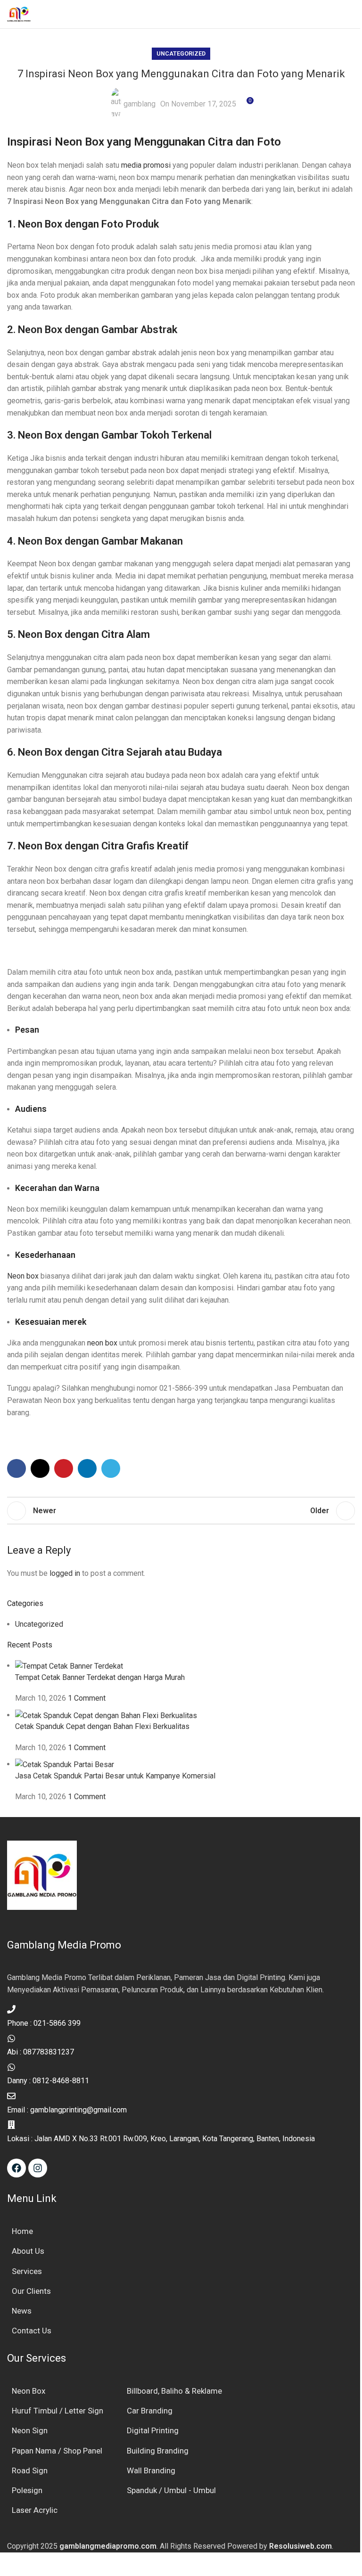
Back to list (181, 1511)
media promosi (146, 165)
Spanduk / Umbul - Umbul (171, 2490)
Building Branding (158, 2451)
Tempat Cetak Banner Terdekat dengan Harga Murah (100, 1677)
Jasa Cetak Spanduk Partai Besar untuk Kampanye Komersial (115, 1776)
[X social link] (40, 1468)
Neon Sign (30, 2430)
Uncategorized (181, 53)
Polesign (27, 2490)
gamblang (140, 104)
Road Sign (30, 2470)
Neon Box (29, 2391)
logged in (65, 1573)
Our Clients (31, 2291)
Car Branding (150, 2411)
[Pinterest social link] (64, 1468)
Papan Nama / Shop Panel (57, 2451)
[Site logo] (19, 13)
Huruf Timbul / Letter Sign (58, 2411)
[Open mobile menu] (351, 14)
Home (22, 2231)
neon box (102, 1343)
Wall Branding (151, 2470)
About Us (28, 2251)
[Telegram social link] (111, 1468)
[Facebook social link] (16, 1468)
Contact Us (32, 2331)
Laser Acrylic (35, 2510)
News (22, 2311)
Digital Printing (153, 2430)
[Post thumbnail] (69, 1666)
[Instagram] (38, 2168)
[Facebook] (16, 2168)
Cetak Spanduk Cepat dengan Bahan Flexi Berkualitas (102, 1726)
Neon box (23, 1276)
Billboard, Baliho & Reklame (174, 2391)
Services (27, 2271)
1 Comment (87, 1698)
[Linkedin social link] (87, 1468)
